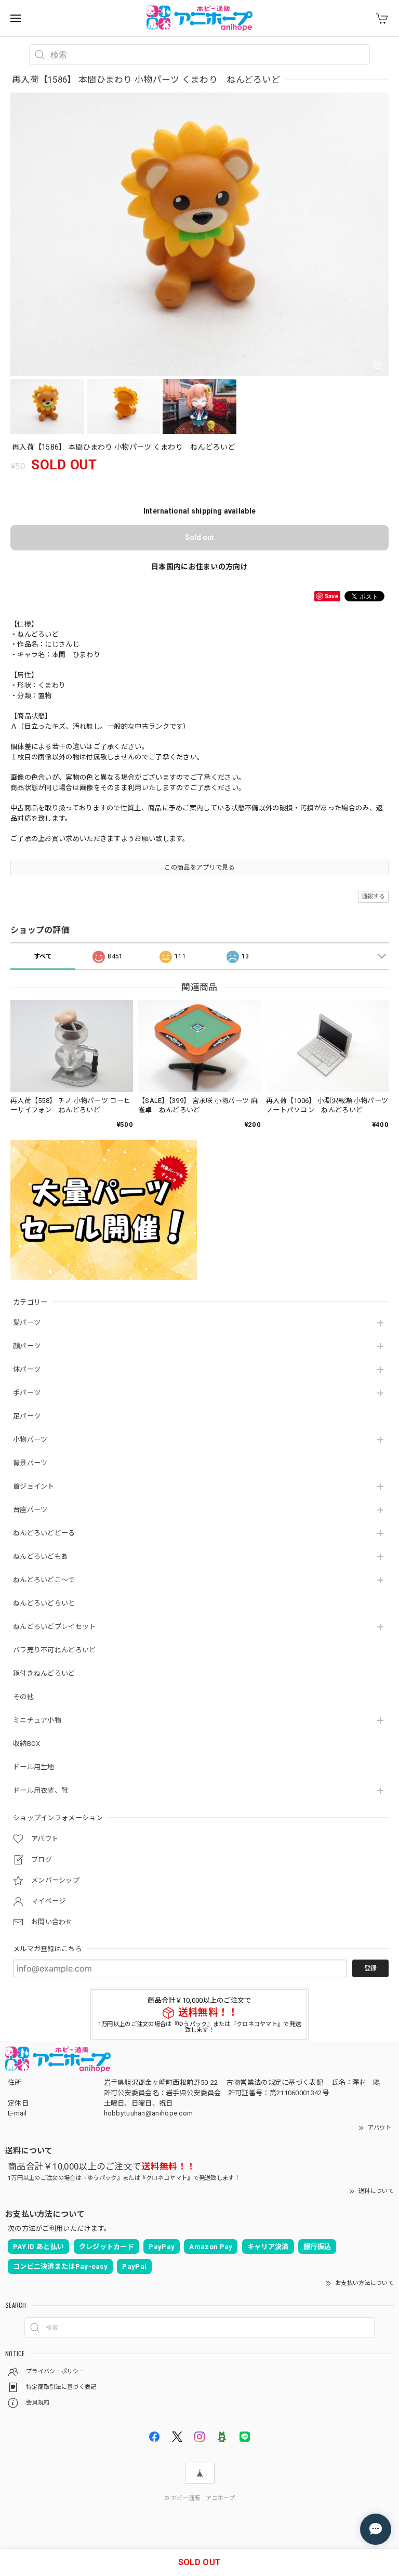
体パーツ (27, 1369)
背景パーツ (30, 1463)
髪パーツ (27, 1323)
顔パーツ (27, 1346)
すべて (43, 956)
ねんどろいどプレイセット (55, 1627)
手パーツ (27, 1393)
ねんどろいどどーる (44, 1533)
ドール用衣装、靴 (41, 1790)
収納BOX (27, 1744)
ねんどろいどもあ (41, 1556)
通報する (373, 896)
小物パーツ (30, 1440)
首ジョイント (34, 1486)
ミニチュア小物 (37, 1720)
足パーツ (27, 1416)
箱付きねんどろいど (44, 1673)
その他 (23, 1697)
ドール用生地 (34, 1767)
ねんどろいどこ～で (44, 1580)
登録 (370, 1968)
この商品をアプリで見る (199, 868)
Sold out (199, 537)
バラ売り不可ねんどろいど (55, 1650)
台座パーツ (30, 1510)
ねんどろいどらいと (44, 1603)
